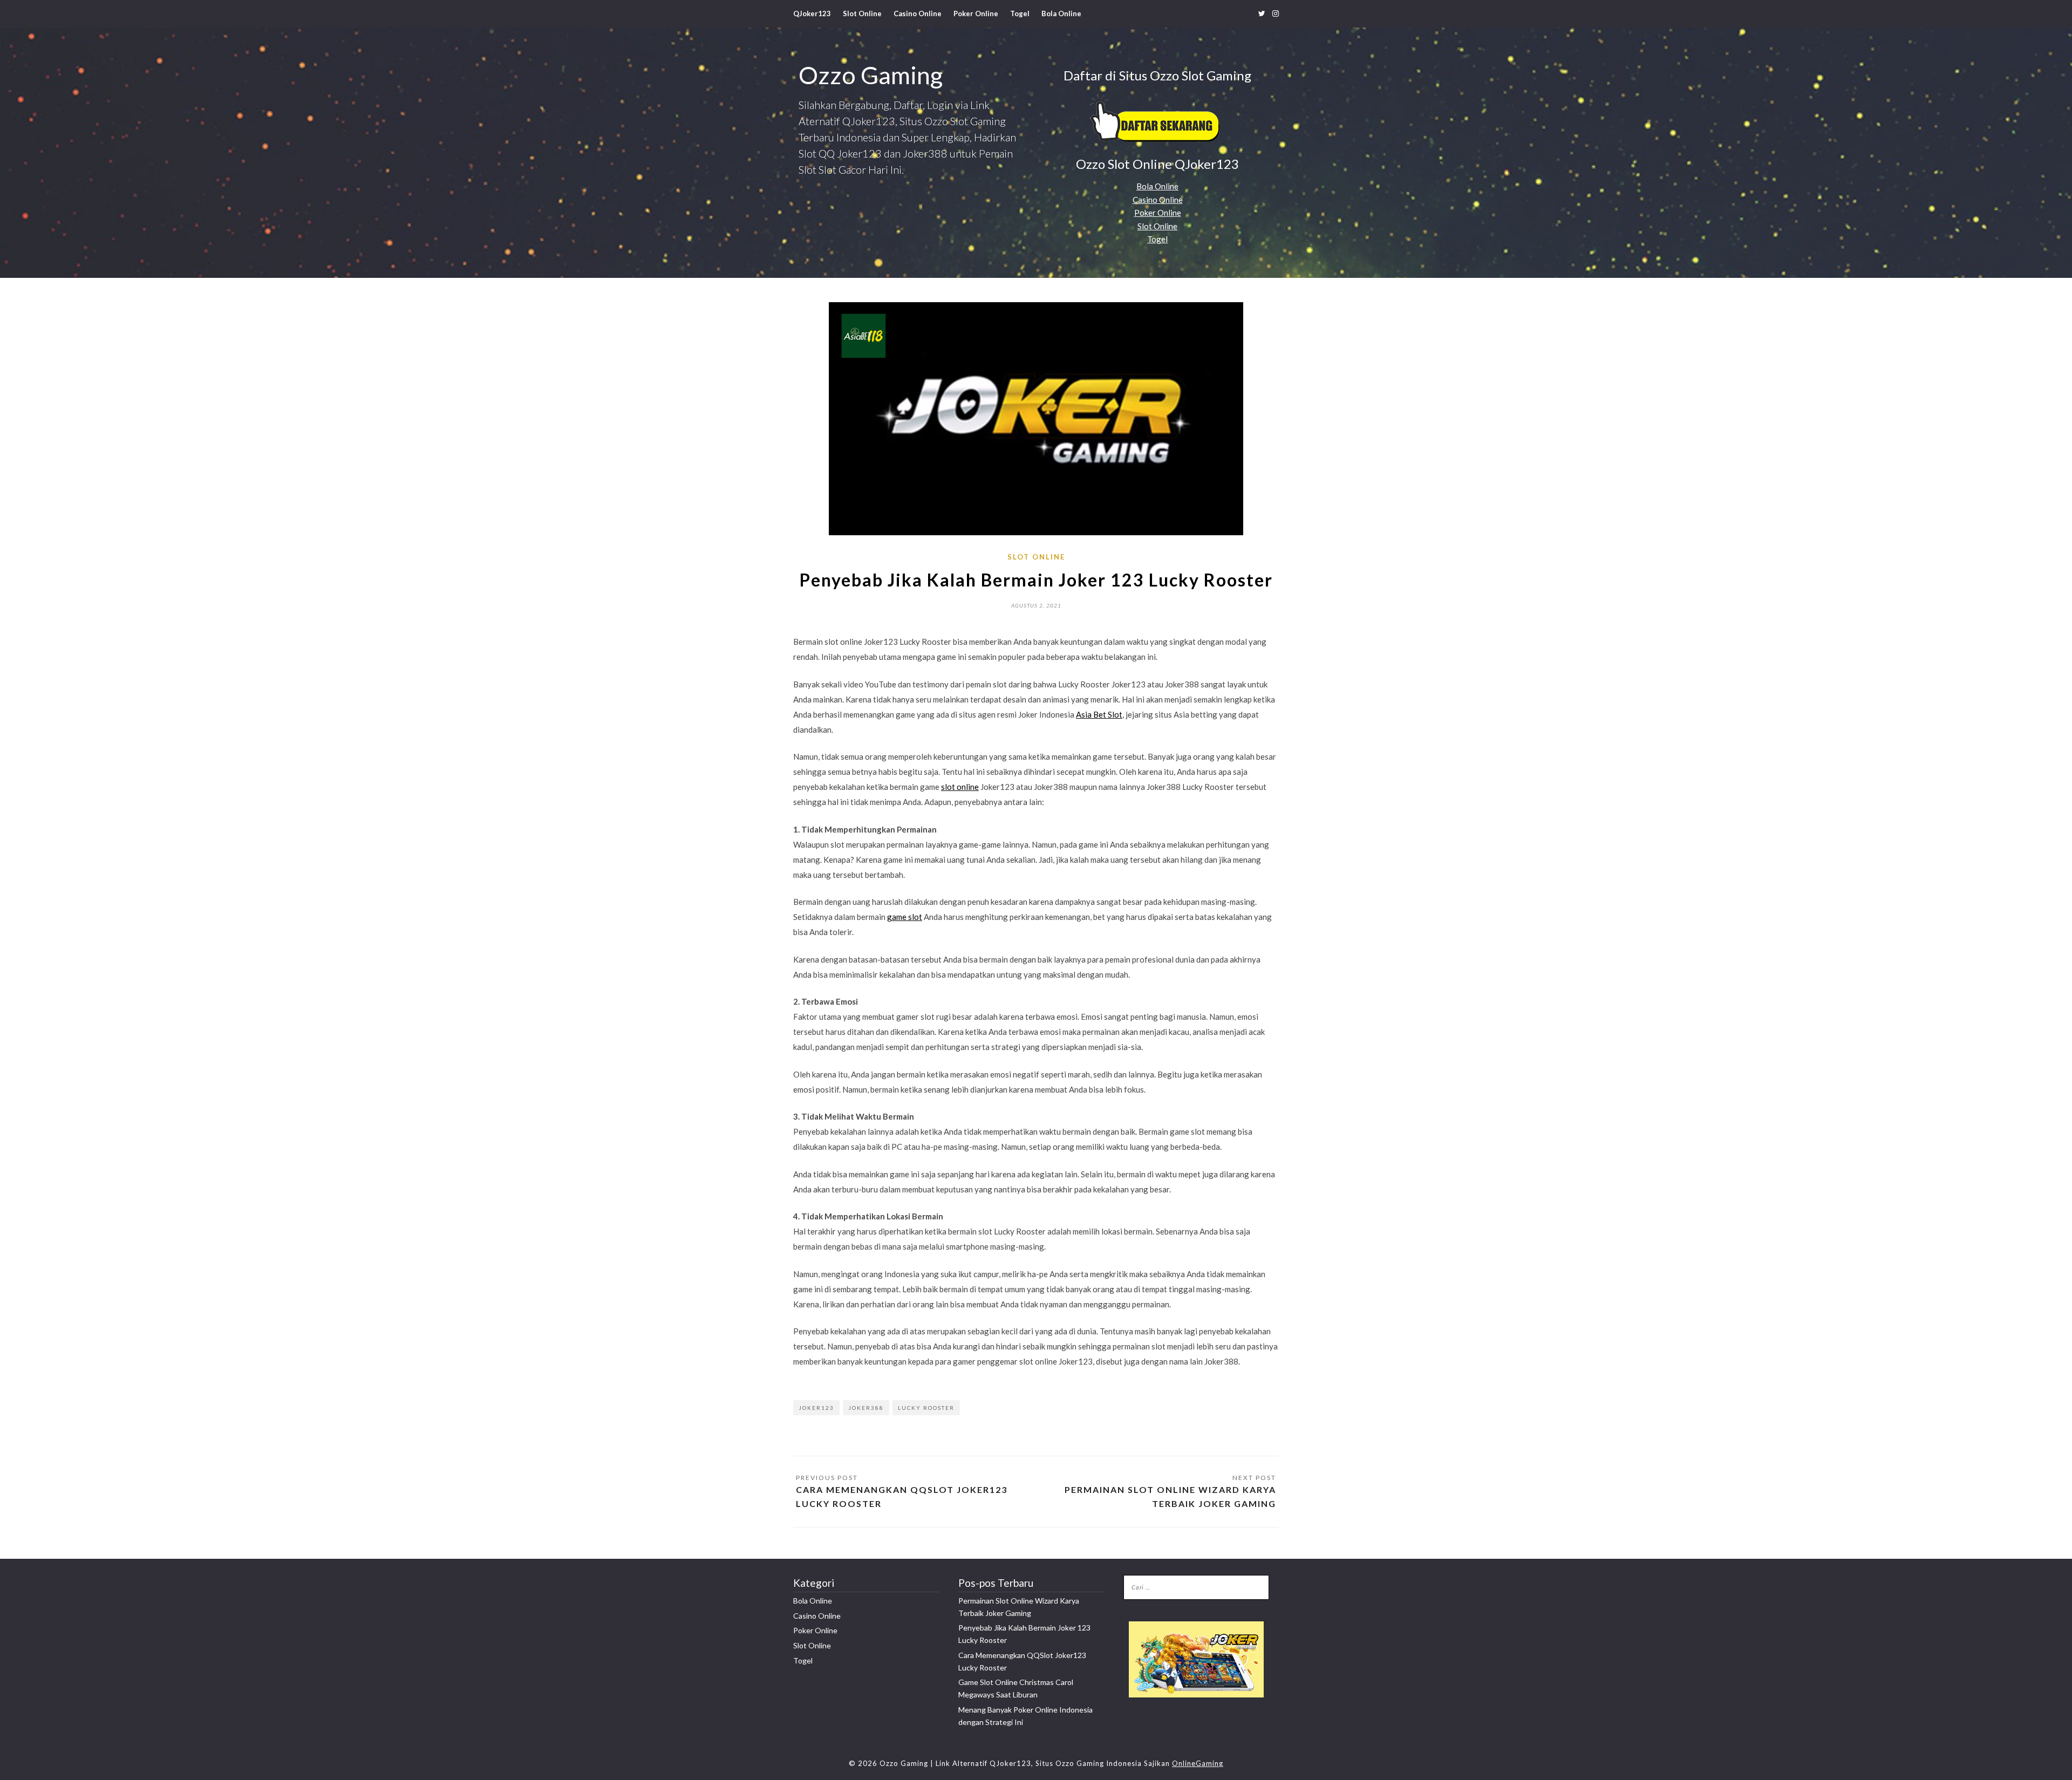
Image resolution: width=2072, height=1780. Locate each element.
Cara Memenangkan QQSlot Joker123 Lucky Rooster (902, 1496)
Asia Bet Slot (1099, 714)
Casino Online (918, 13)
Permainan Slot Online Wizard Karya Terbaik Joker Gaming (1170, 1496)
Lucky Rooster (926, 1408)
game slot (905, 917)
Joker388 (866, 1408)
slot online (960, 787)
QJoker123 (812, 13)
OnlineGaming (1198, 1763)
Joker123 (816, 1408)
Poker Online (976, 13)
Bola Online (1061, 13)
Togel (1020, 13)
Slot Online (862, 13)
